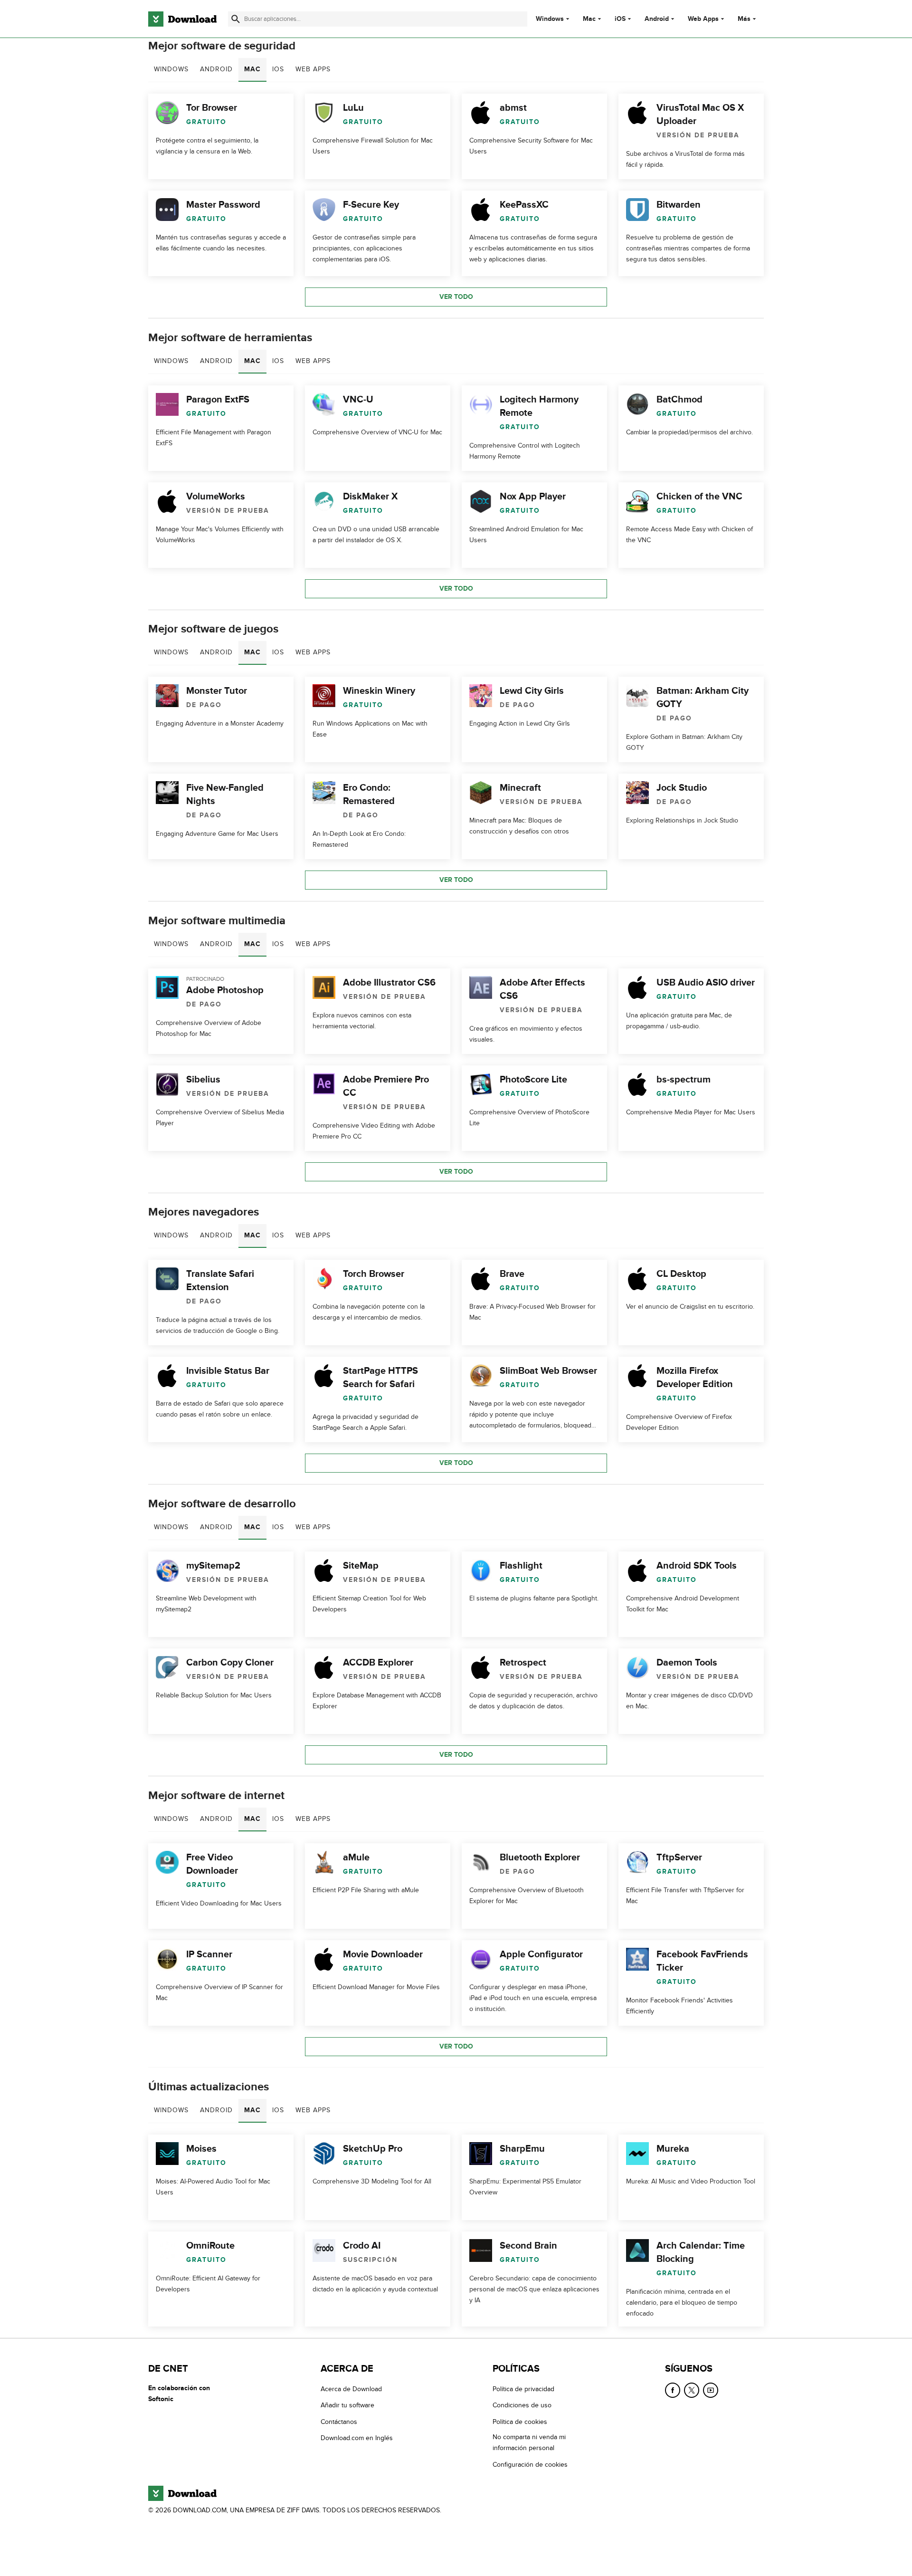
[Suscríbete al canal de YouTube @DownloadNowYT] (711, 2390)
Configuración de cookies (530, 2465)
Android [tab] (216, 69)
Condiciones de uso (522, 2406)
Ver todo (456, 297)
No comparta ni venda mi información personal (529, 2442)
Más (744, 19)
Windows (550, 19)
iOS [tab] (278, 69)
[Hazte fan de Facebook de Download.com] (673, 2390)
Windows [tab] (171, 69)
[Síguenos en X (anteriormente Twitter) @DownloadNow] (692, 2390)
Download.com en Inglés (357, 2438)
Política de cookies (520, 2422)
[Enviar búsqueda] (236, 19)
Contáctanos (339, 2422)
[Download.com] (182, 19)
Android (657, 19)
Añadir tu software (347, 2406)
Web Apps (703, 19)
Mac (589, 19)
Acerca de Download (351, 2389)
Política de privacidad (523, 2389)
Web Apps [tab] (313, 69)
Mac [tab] (252, 69)
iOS (620, 19)
